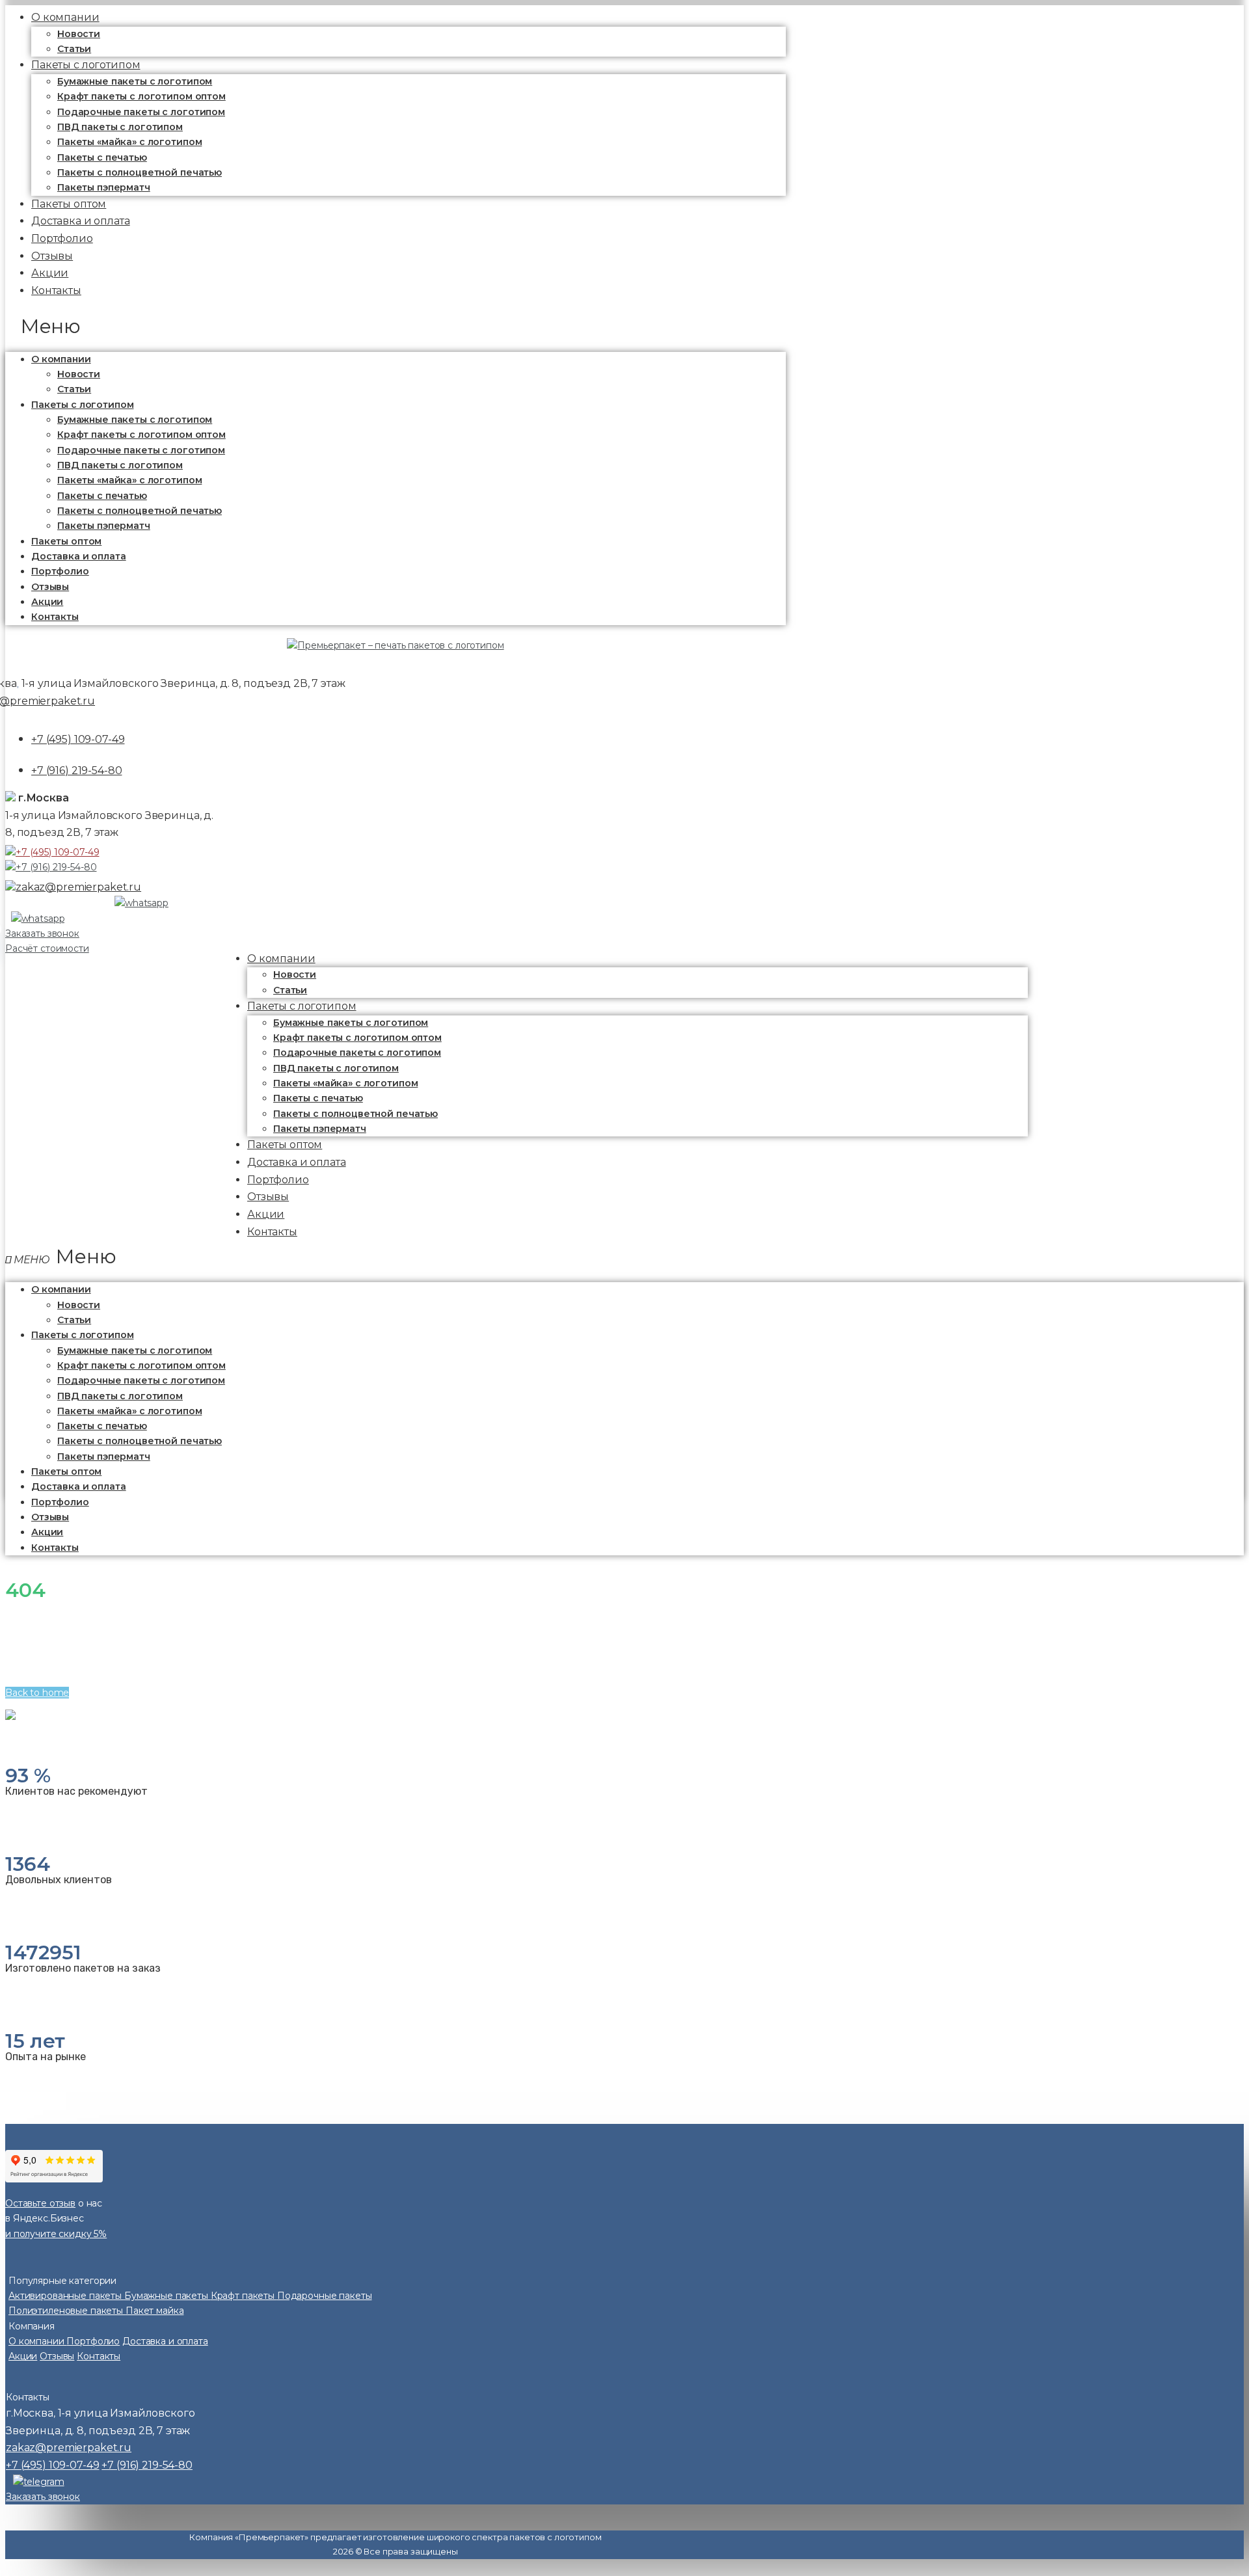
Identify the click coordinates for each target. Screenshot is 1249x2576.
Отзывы (50, 587)
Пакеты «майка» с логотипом (129, 142)
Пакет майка (154, 2311)
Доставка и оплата (79, 556)
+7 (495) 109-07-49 (78, 739)
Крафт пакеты (244, 2296)
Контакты (56, 290)
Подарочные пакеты (325, 2296)
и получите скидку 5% (56, 2234)
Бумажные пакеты (168, 2296)
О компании (61, 359)
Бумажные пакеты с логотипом (135, 81)
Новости (79, 34)
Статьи (74, 389)
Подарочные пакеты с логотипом (141, 112)
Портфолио (60, 571)
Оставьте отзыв (40, 2203)
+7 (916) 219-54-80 (76, 771)
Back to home (37, 1693)
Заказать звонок (42, 933)
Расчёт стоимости (47, 948)
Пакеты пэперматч (104, 526)
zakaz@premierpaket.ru (78, 887)
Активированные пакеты (66, 2296)
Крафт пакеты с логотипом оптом (141, 96)
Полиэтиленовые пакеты (67, 2311)
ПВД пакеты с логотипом (120, 127)
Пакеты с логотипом (86, 65)
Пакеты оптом (66, 541)
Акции (47, 602)
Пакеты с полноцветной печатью (140, 172)
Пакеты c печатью (102, 157)
